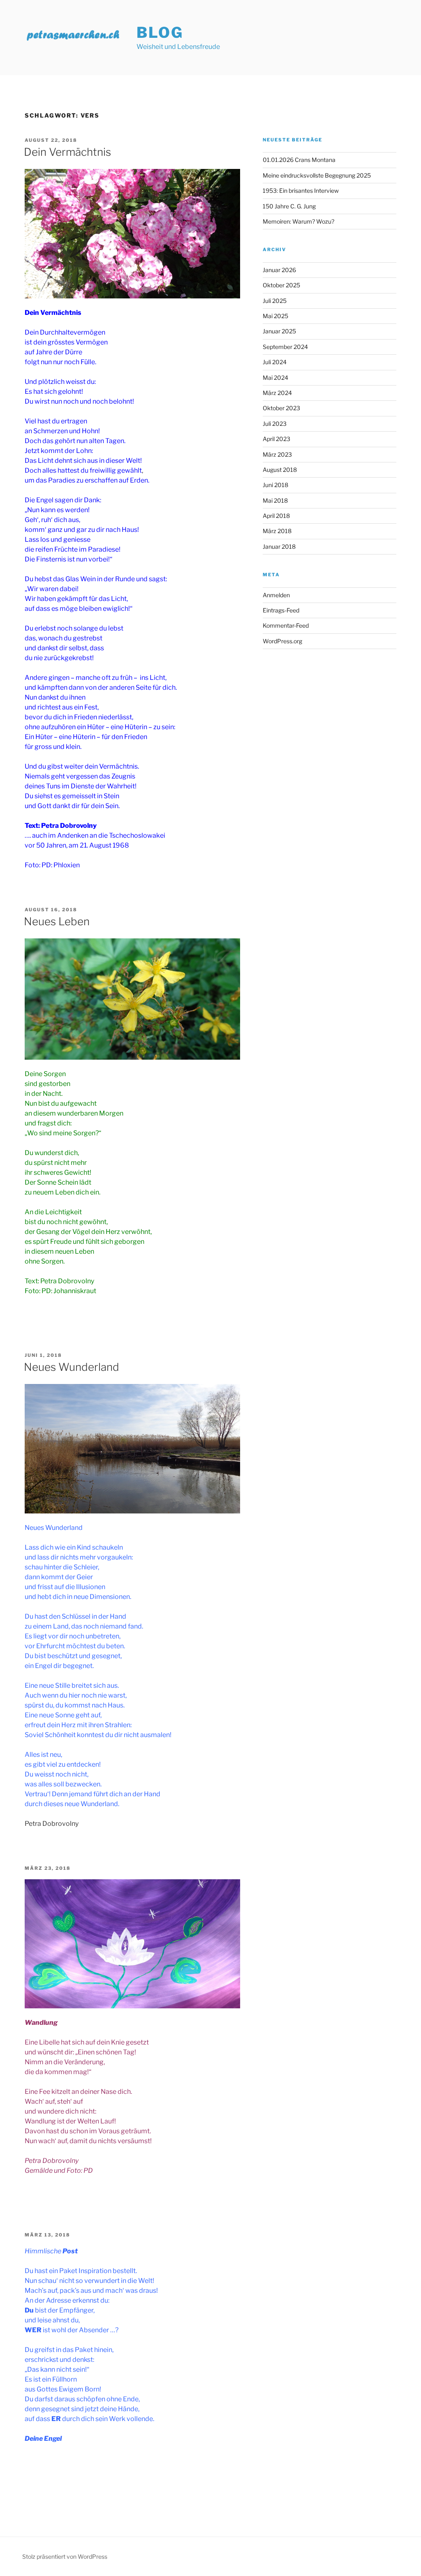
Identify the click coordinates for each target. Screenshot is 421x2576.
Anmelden (276, 595)
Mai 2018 (275, 500)
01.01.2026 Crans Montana (299, 160)
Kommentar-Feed (286, 625)
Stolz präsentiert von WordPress (65, 2556)
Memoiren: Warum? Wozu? (298, 221)
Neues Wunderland (72, 1367)
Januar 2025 (279, 331)
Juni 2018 (275, 485)
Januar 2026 (279, 270)
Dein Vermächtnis (67, 152)
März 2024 (277, 393)
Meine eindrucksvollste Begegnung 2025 (317, 175)
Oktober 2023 (281, 408)
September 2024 (285, 347)
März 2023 (277, 454)
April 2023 (276, 439)
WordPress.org (282, 641)
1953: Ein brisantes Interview (301, 191)
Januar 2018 (279, 546)
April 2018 (276, 516)
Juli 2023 (275, 424)
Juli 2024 (275, 362)
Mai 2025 (275, 316)
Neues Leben (57, 921)
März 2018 (277, 531)
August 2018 (280, 470)
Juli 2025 (275, 301)
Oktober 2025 (281, 285)
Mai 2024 (275, 378)
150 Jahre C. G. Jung (289, 206)
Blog (160, 32)
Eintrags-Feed (281, 610)
